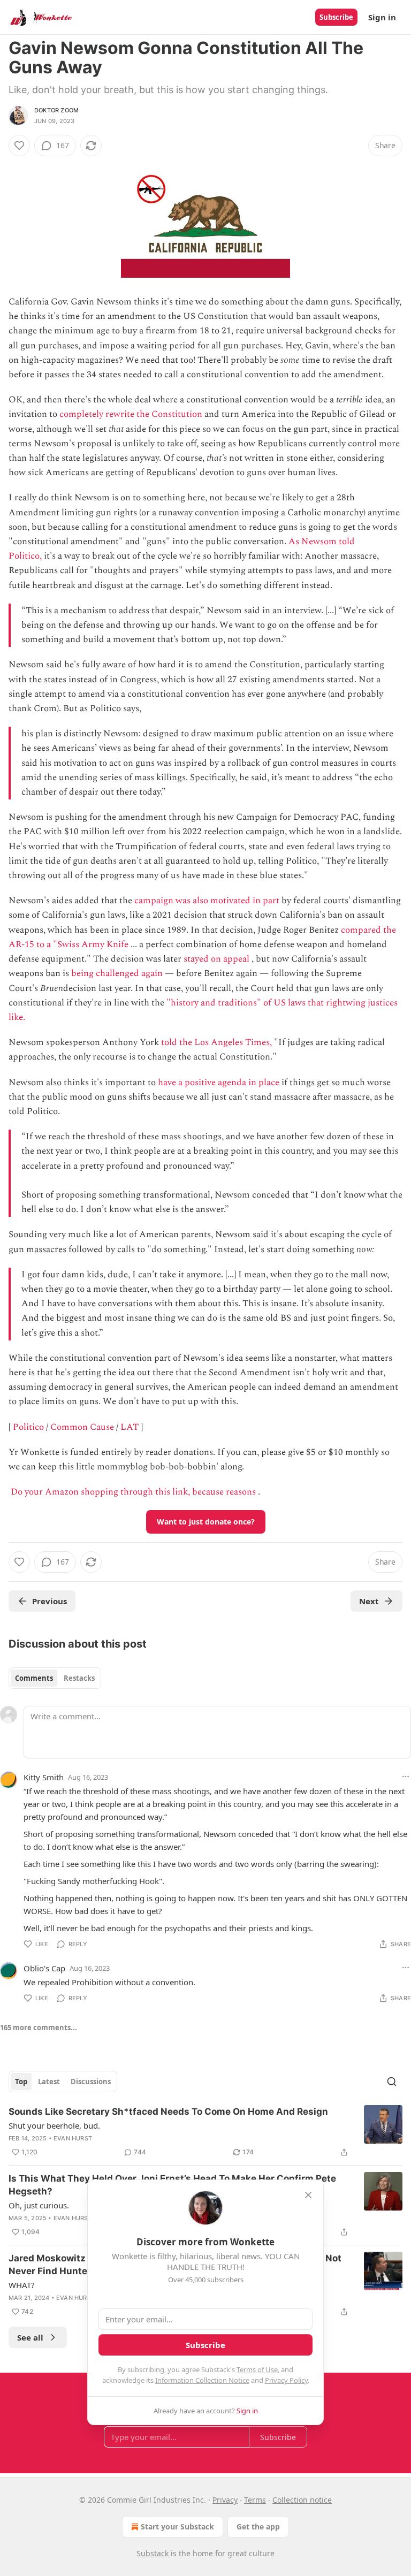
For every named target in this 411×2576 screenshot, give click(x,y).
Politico (28, 1427)
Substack (153, 2553)
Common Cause (82, 1427)
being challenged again (117, 973)
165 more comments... (39, 2028)
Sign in (382, 17)
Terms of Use (257, 2369)
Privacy (225, 2500)
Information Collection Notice (202, 2380)
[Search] (392, 2082)
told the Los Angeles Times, (216, 1042)
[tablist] (55, 1678)
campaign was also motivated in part (207, 901)
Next (369, 1601)
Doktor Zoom (56, 110)
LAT (130, 1427)
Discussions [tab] (91, 2082)
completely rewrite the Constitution (131, 414)
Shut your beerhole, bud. (54, 2125)
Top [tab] (21, 2082)
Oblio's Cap (44, 1968)
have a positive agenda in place (219, 1083)
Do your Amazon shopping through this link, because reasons (133, 1492)
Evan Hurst (73, 2138)
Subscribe (336, 17)
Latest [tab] (49, 2082)
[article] (205, 2132)
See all (30, 2337)
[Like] (19, 146)
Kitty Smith (44, 1777)
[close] (308, 2195)
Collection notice (302, 2500)
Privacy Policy (286, 2380)
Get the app (258, 2527)
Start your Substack (177, 2527)
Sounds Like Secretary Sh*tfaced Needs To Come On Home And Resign (168, 2112)
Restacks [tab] (79, 1678)
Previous (50, 1601)
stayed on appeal (216, 959)
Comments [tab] (34, 1678)
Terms (255, 2500)
